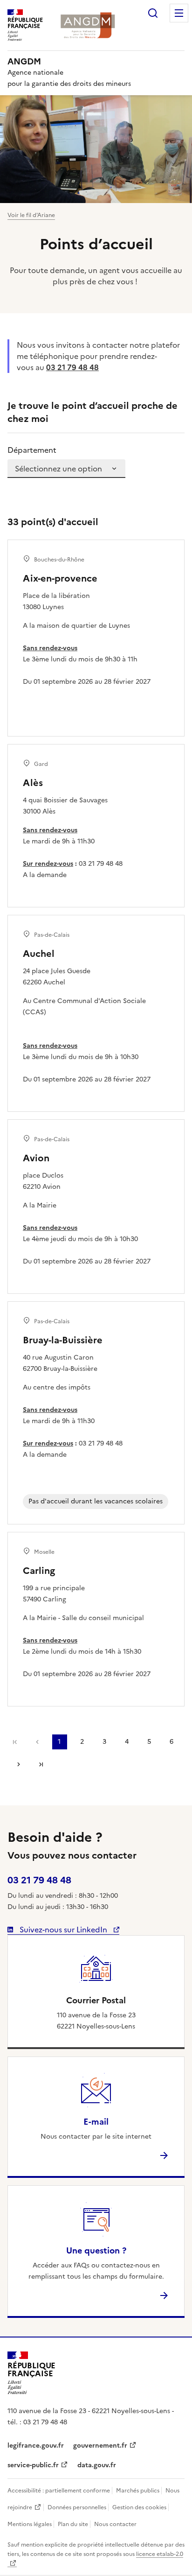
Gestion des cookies (139, 2507)
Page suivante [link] (19, 1764)
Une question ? (96, 2250)
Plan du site (73, 2524)
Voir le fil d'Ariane (31, 215)
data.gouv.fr (97, 2465)
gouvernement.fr (100, 2446)
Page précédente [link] (37, 1742)
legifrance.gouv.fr (36, 2446)
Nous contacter (115, 2524)
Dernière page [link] (41, 1764)
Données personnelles (77, 2507)
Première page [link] (15, 1742)
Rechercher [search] (153, 13)
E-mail (96, 2122)
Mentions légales (30, 2524)
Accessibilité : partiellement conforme (59, 2491)
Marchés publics (138, 2491)
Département (32, 450)
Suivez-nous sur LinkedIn (63, 1930)
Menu (179, 13)
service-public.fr (33, 2465)
